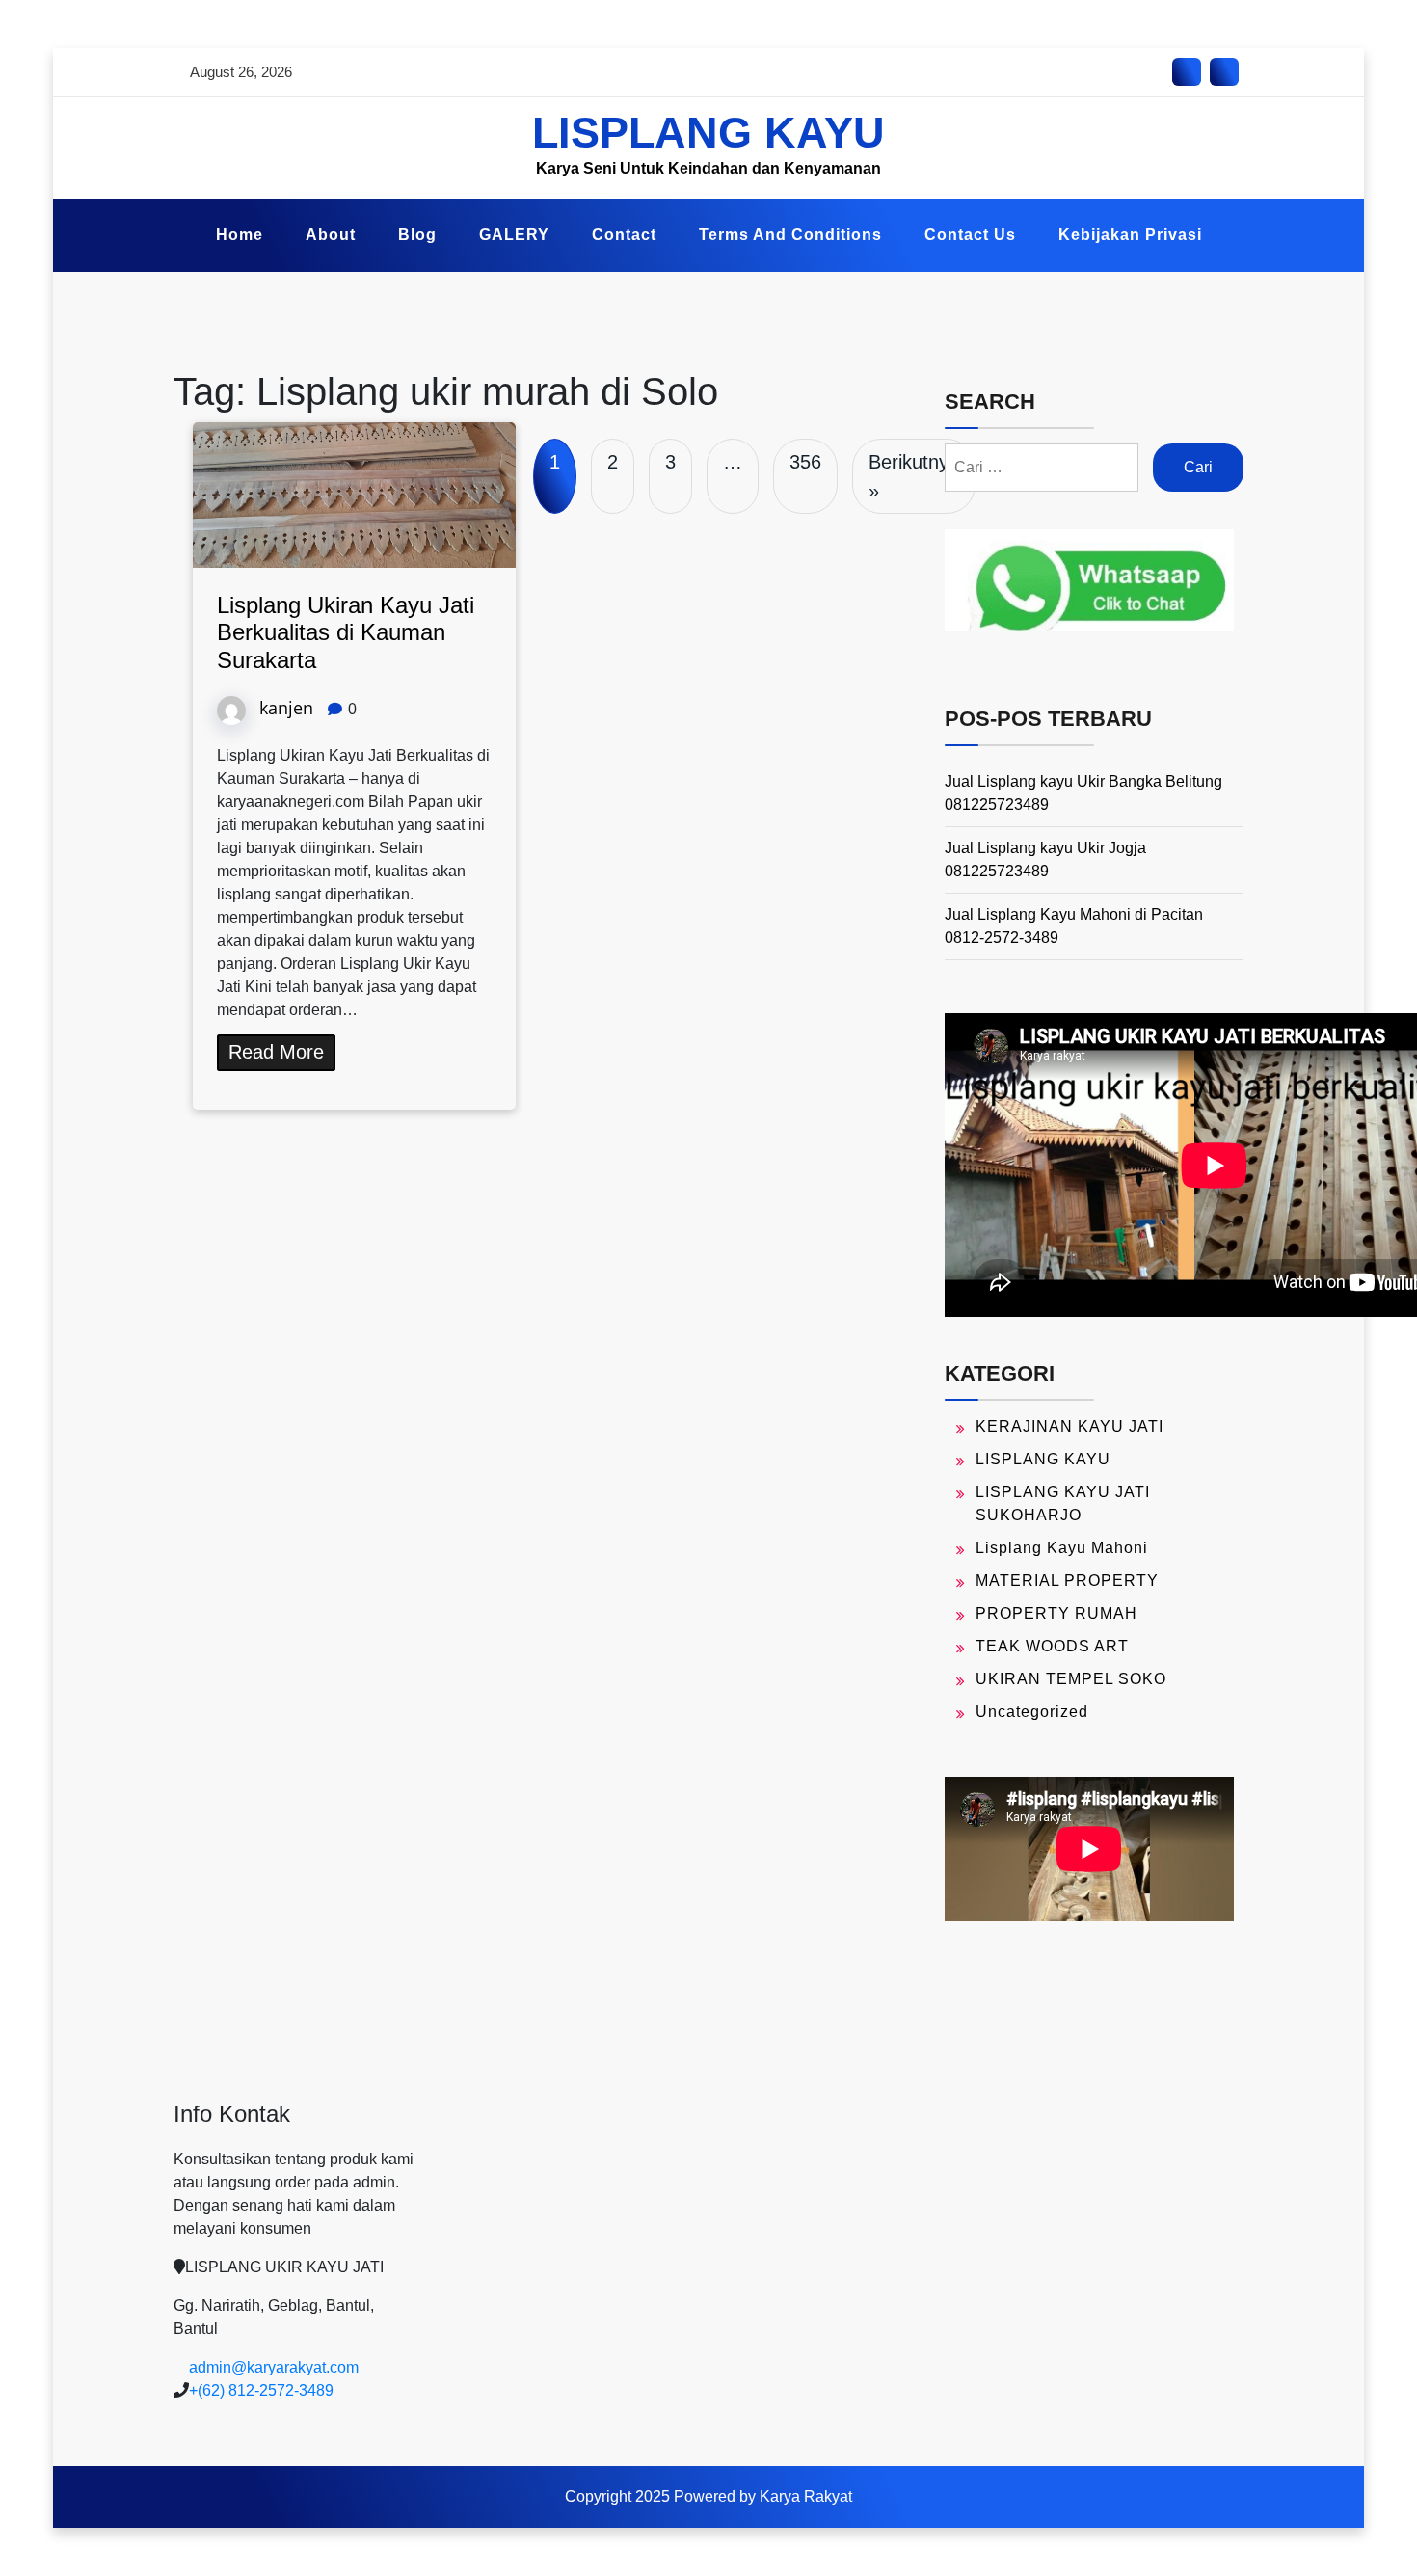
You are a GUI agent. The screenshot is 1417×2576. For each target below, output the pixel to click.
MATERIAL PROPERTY (1067, 1581)
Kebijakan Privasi (1130, 235)
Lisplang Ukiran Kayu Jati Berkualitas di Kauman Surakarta (346, 633)
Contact (624, 235)
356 (805, 462)
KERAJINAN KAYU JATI (1069, 1426)
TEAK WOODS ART (1052, 1646)
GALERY (514, 235)
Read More (276, 1052)
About (331, 235)
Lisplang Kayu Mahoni (1062, 1548)
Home (240, 235)
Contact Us (970, 235)
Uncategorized (1032, 1712)
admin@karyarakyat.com (274, 2367)
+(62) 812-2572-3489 (261, 2390)
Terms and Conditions (790, 235)
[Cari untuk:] (1042, 468)
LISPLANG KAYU (708, 133)
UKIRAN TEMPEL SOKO (1071, 1679)
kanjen (286, 707)
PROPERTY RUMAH (1056, 1613)
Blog (417, 235)
